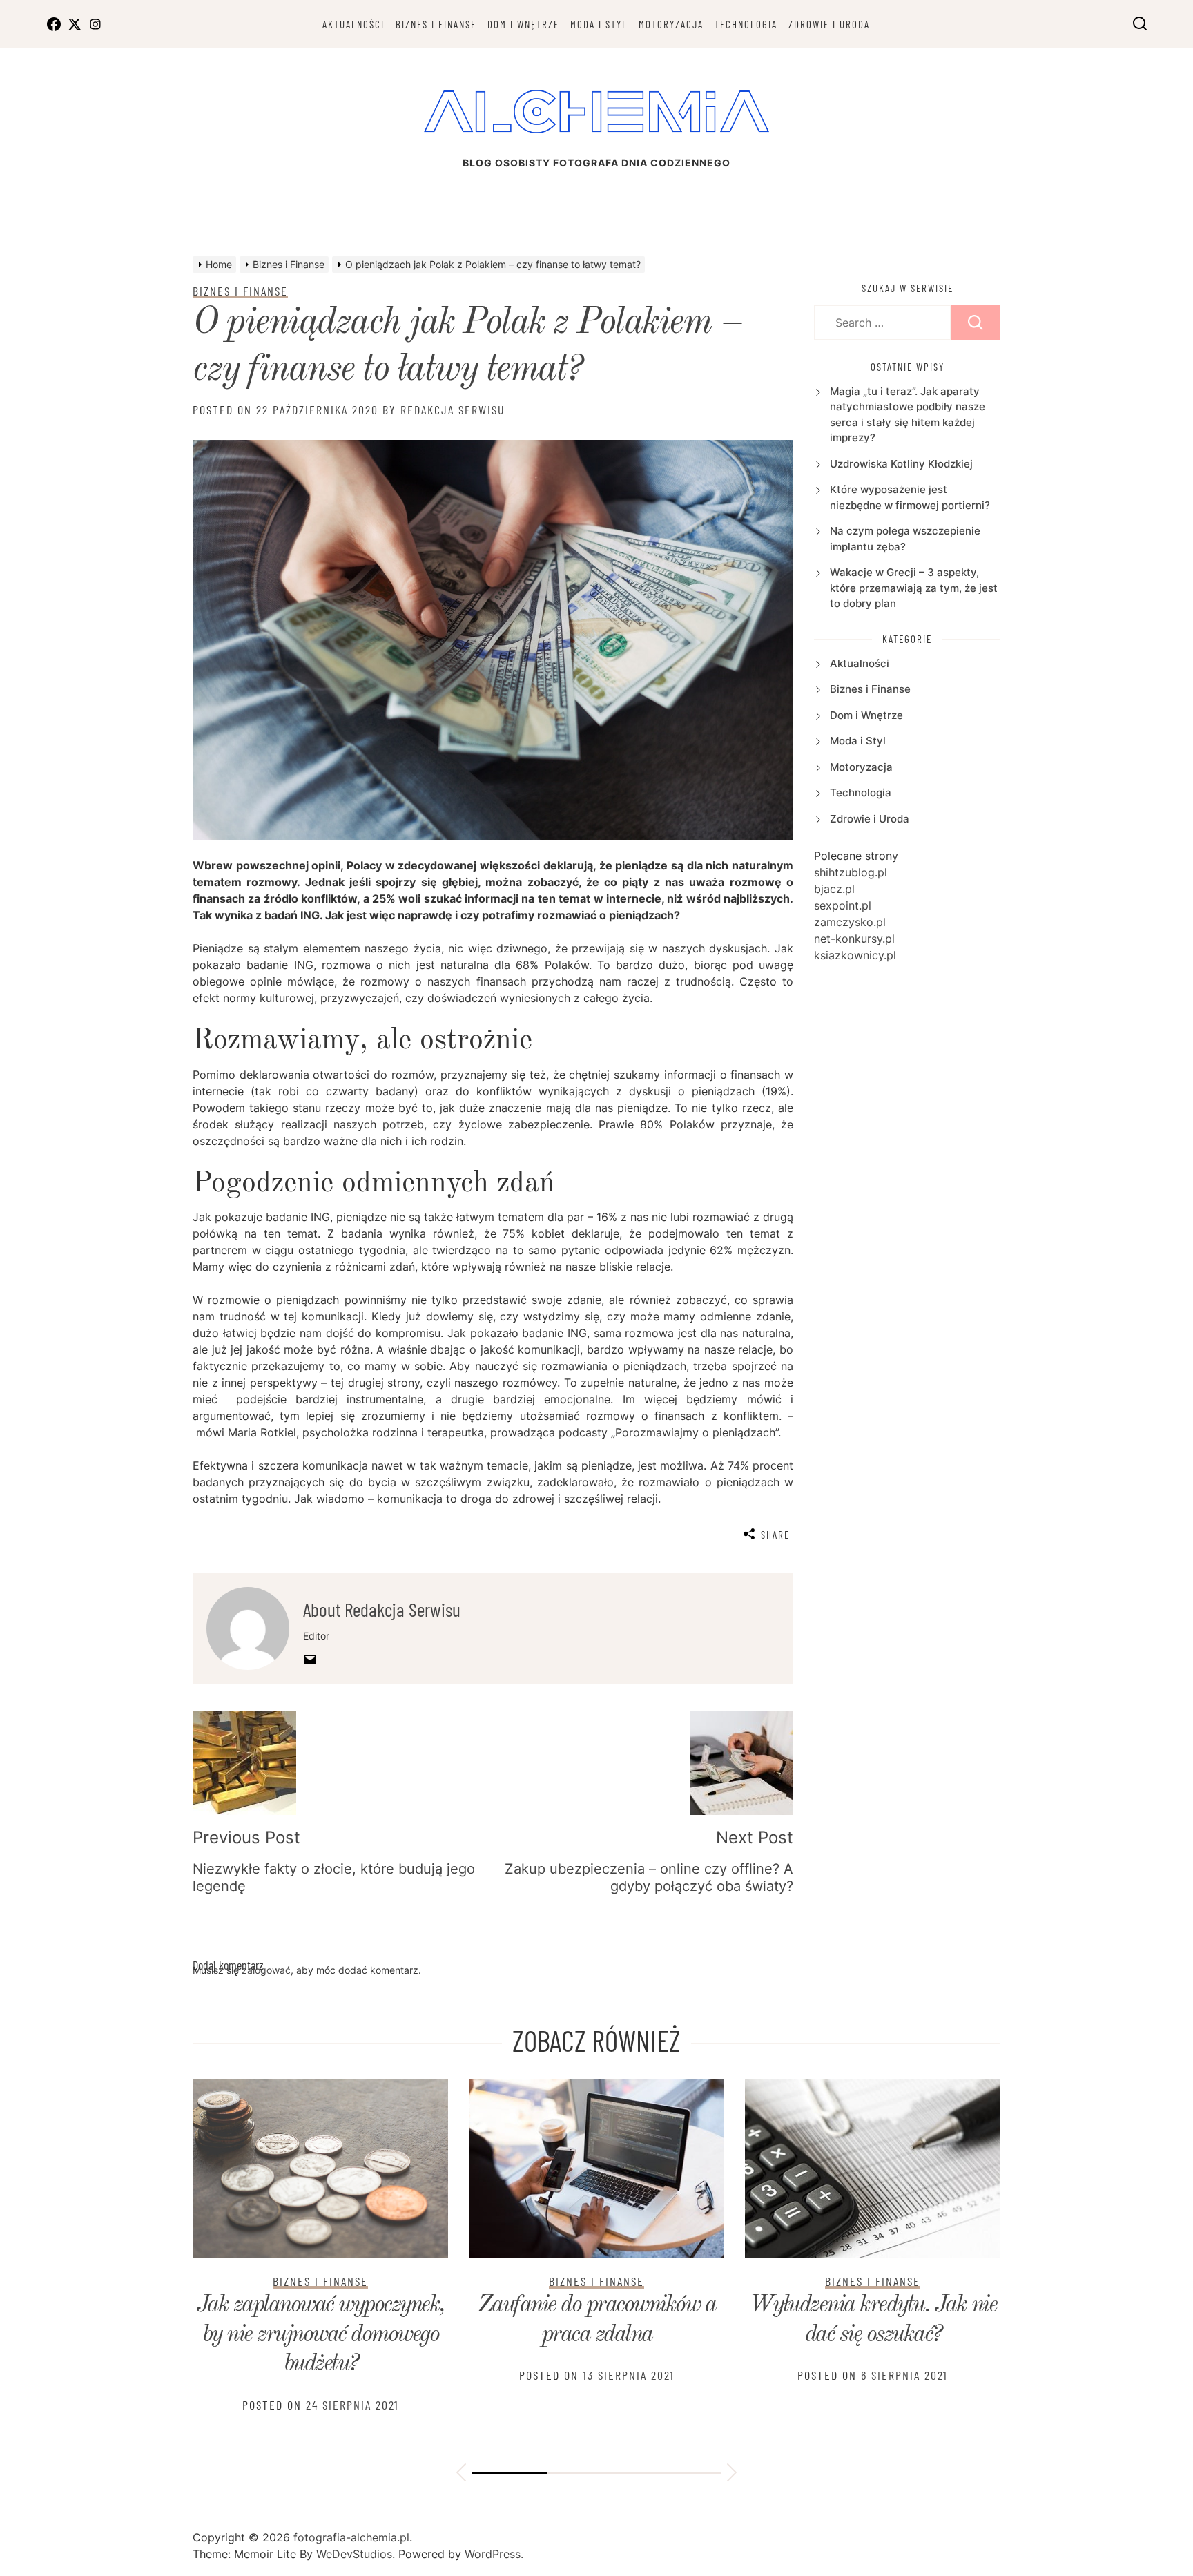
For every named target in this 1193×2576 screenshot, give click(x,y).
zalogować (266, 1970)
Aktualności (353, 24)
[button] (461, 2474)
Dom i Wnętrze (523, 24)
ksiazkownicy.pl (855, 955)
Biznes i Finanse (436, 24)
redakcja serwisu (453, 410)
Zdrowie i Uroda (829, 24)
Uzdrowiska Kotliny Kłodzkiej (901, 464)
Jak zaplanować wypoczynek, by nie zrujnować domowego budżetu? (321, 2335)
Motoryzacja (671, 24)
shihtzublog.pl (851, 872)
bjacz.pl (834, 889)
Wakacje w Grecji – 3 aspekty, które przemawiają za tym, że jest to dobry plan (914, 588)
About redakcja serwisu (382, 1609)
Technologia (746, 24)
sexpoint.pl (843, 905)
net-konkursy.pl (854, 939)
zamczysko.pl (850, 922)
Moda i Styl (599, 24)
